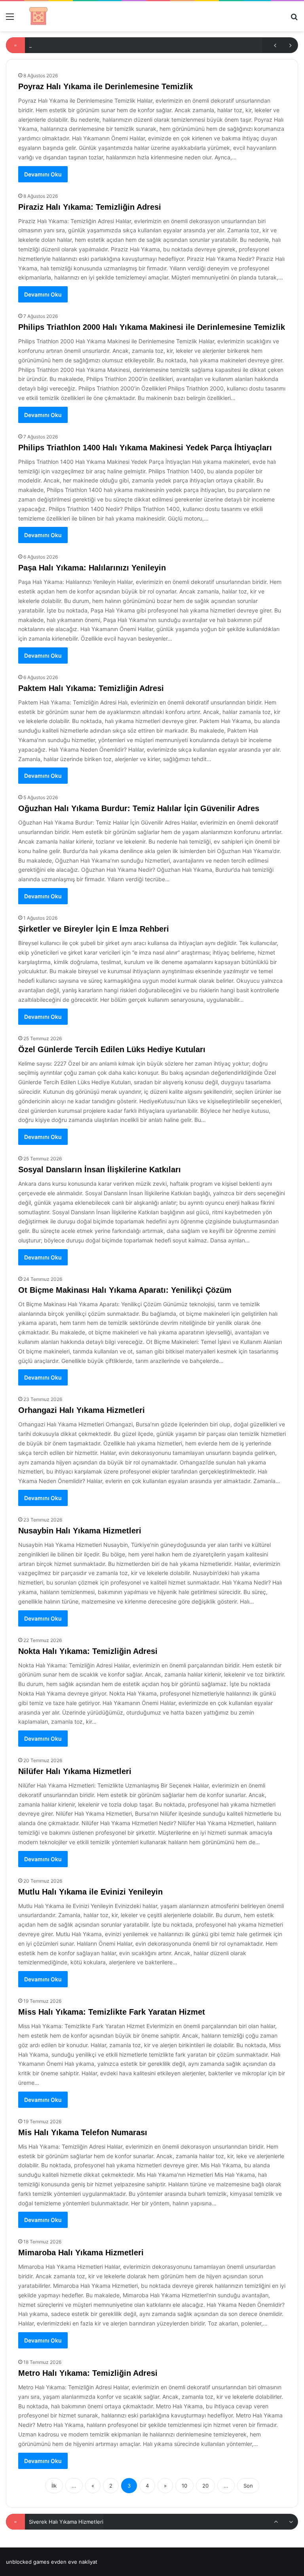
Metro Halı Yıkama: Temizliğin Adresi (88, 2373)
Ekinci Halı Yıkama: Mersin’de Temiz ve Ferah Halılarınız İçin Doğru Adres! (118, 2522)
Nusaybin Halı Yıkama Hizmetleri (80, 1531)
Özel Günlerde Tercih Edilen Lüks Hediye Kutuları (112, 1049)
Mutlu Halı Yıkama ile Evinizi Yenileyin (90, 1892)
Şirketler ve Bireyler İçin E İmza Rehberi (94, 929)
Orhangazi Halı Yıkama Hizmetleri (82, 1410)
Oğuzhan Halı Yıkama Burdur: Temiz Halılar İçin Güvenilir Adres (139, 808)
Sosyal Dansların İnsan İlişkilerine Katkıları (100, 1169)
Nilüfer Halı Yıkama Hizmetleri (75, 1771)
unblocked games (28, 2562)
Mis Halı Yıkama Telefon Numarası (83, 2132)
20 (205, 2486)
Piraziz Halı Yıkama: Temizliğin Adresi (90, 207)
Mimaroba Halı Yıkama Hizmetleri (81, 2253)
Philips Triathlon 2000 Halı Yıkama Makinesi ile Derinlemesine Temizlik (152, 327)
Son (248, 2486)
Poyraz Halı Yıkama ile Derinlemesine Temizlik (105, 86)
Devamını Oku (43, 174)
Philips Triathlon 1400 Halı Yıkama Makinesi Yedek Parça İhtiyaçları (145, 448)
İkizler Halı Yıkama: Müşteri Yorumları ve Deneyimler (93, 45)
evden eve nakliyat (74, 2562)
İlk (54, 2486)
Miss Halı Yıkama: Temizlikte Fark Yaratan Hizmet (112, 2012)
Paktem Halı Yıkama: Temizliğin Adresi (91, 688)
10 (184, 2486)
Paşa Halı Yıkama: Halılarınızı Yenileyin (92, 568)
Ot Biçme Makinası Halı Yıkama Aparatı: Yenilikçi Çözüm (125, 1290)
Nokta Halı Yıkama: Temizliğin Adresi (88, 1651)
